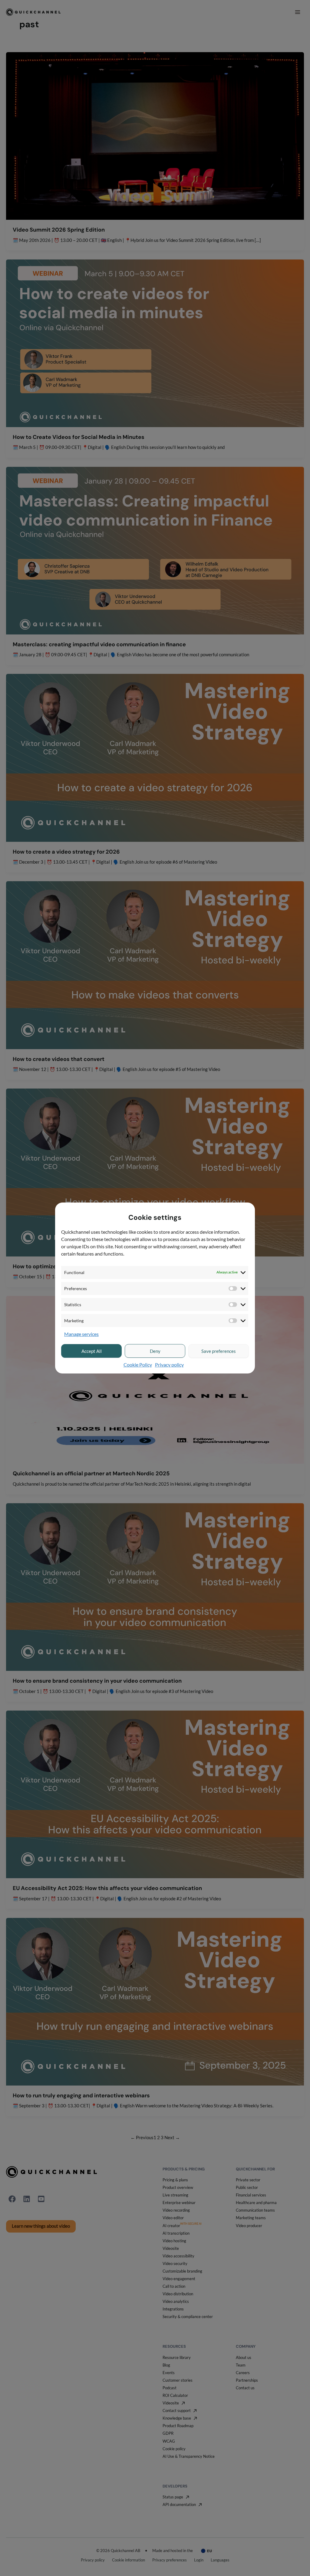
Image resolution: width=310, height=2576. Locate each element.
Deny (155, 1351)
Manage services (81, 1334)
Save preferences (219, 1351)
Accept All (92, 1351)
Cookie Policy (138, 1365)
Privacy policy (169, 1365)
